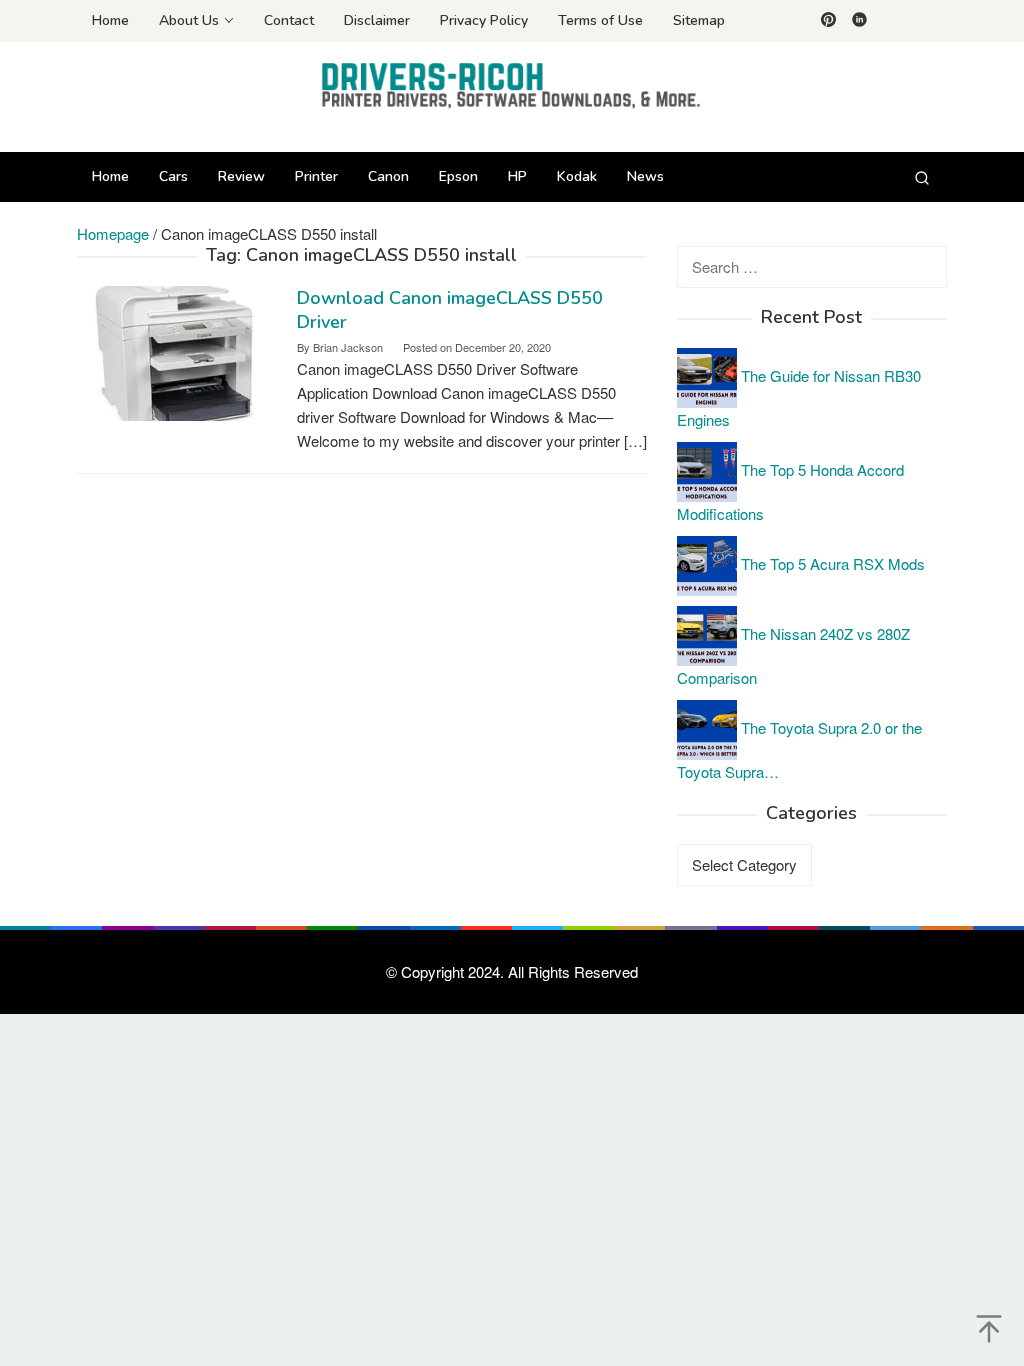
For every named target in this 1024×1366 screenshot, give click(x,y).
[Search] (922, 177)
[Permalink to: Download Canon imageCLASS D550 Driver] (177, 351)
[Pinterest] (828, 21)
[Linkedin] (859, 21)
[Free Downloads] (512, 84)
